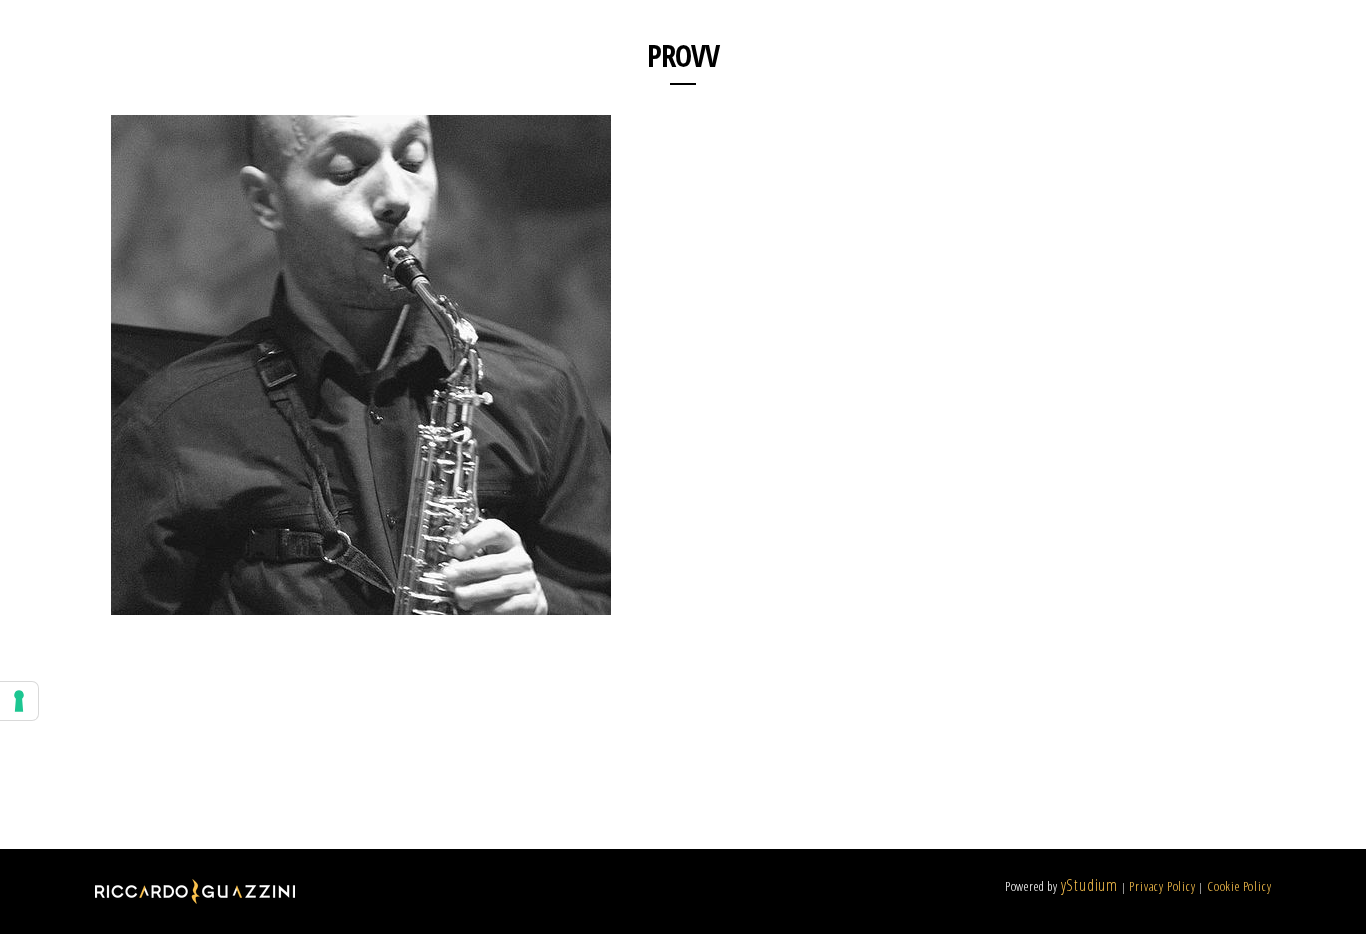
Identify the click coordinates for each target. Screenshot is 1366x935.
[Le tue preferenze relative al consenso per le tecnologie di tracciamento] (19, 701)
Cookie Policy (1239, 886)
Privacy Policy (1162, 886)
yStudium (1089, 885)
